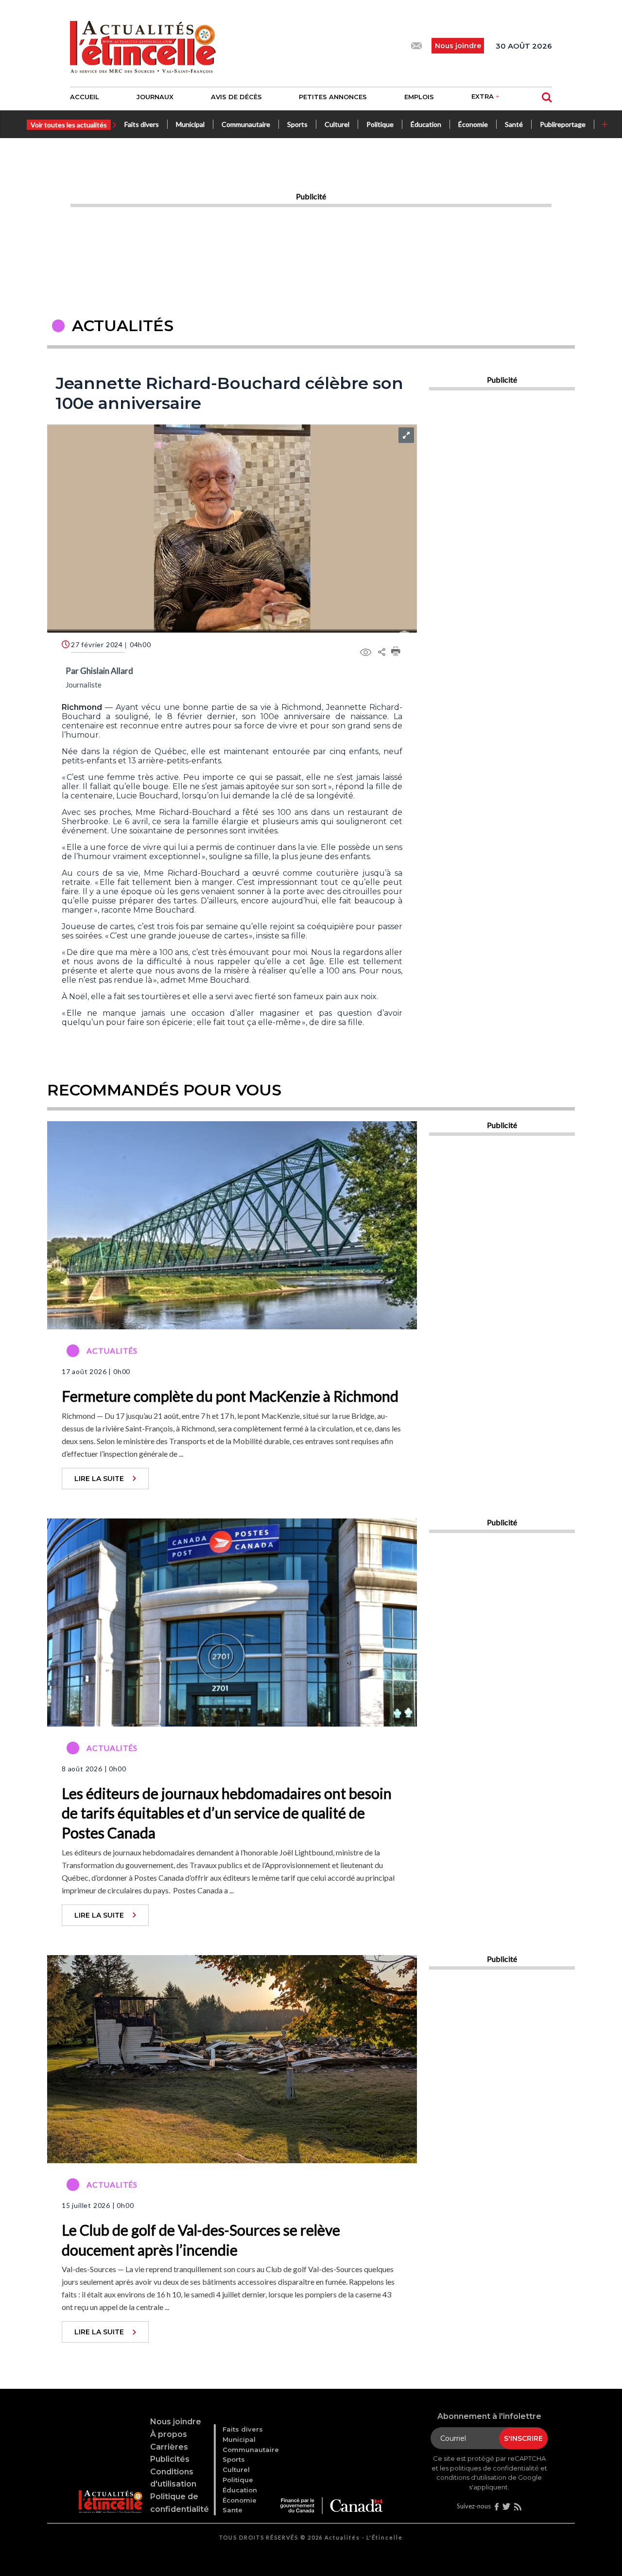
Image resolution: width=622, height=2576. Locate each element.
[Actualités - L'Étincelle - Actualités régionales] (143, 46)
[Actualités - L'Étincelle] (110, 2490)
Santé (514, 124)
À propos (169, 2434)
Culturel (337, 124)
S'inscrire (523, 2438)
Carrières (169, 2447)
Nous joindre (176, 2422)
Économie (473, 124)
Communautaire (246, 124)
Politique (380, 124)
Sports (297, 124)
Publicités (170, 2459)
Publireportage (563, 124)
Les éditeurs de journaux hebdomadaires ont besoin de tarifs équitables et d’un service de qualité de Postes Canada (227, 1813)
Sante (233, 2510)
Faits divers (142, 124)
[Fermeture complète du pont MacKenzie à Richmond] (232, 1224)
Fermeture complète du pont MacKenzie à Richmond (230, 1396)
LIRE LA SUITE (99, 1479)
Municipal (190, 124)
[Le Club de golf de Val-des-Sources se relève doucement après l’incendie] (232, 2058)
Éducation (426, 124)
